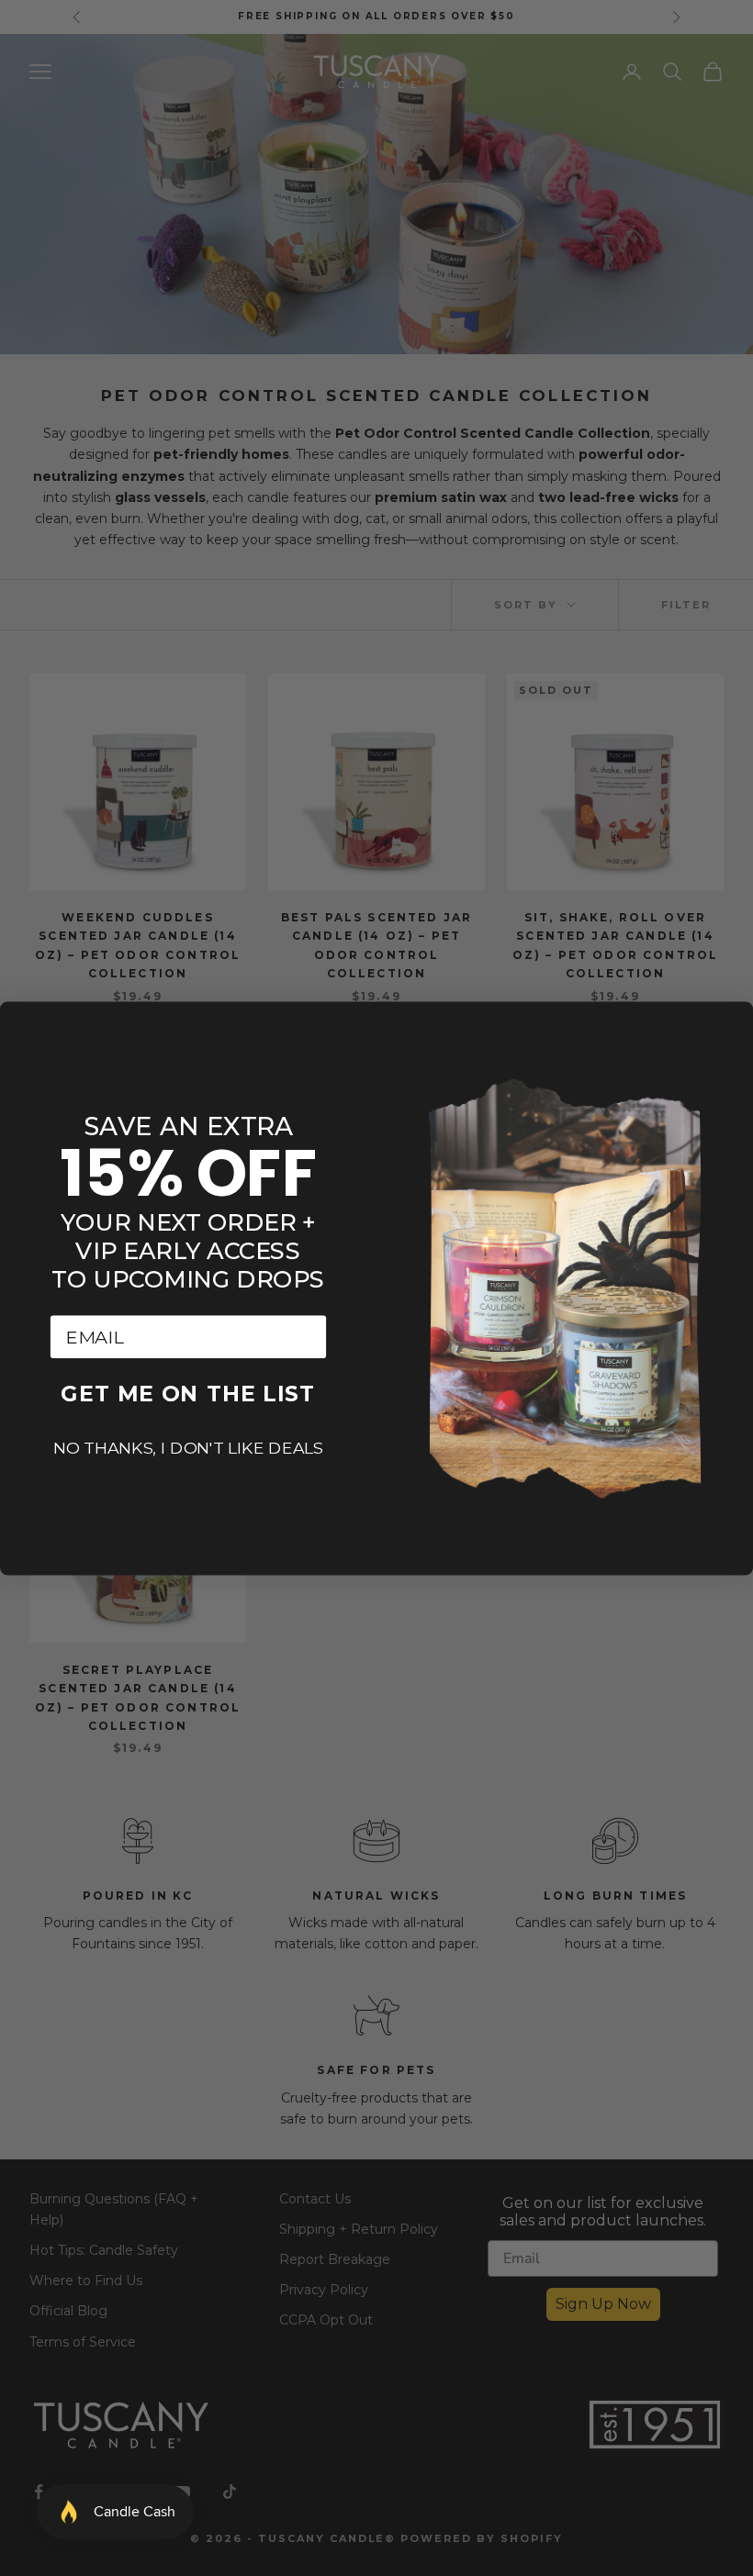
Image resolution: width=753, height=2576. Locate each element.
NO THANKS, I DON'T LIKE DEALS (188, 1448)
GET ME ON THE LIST (188, 1393)
